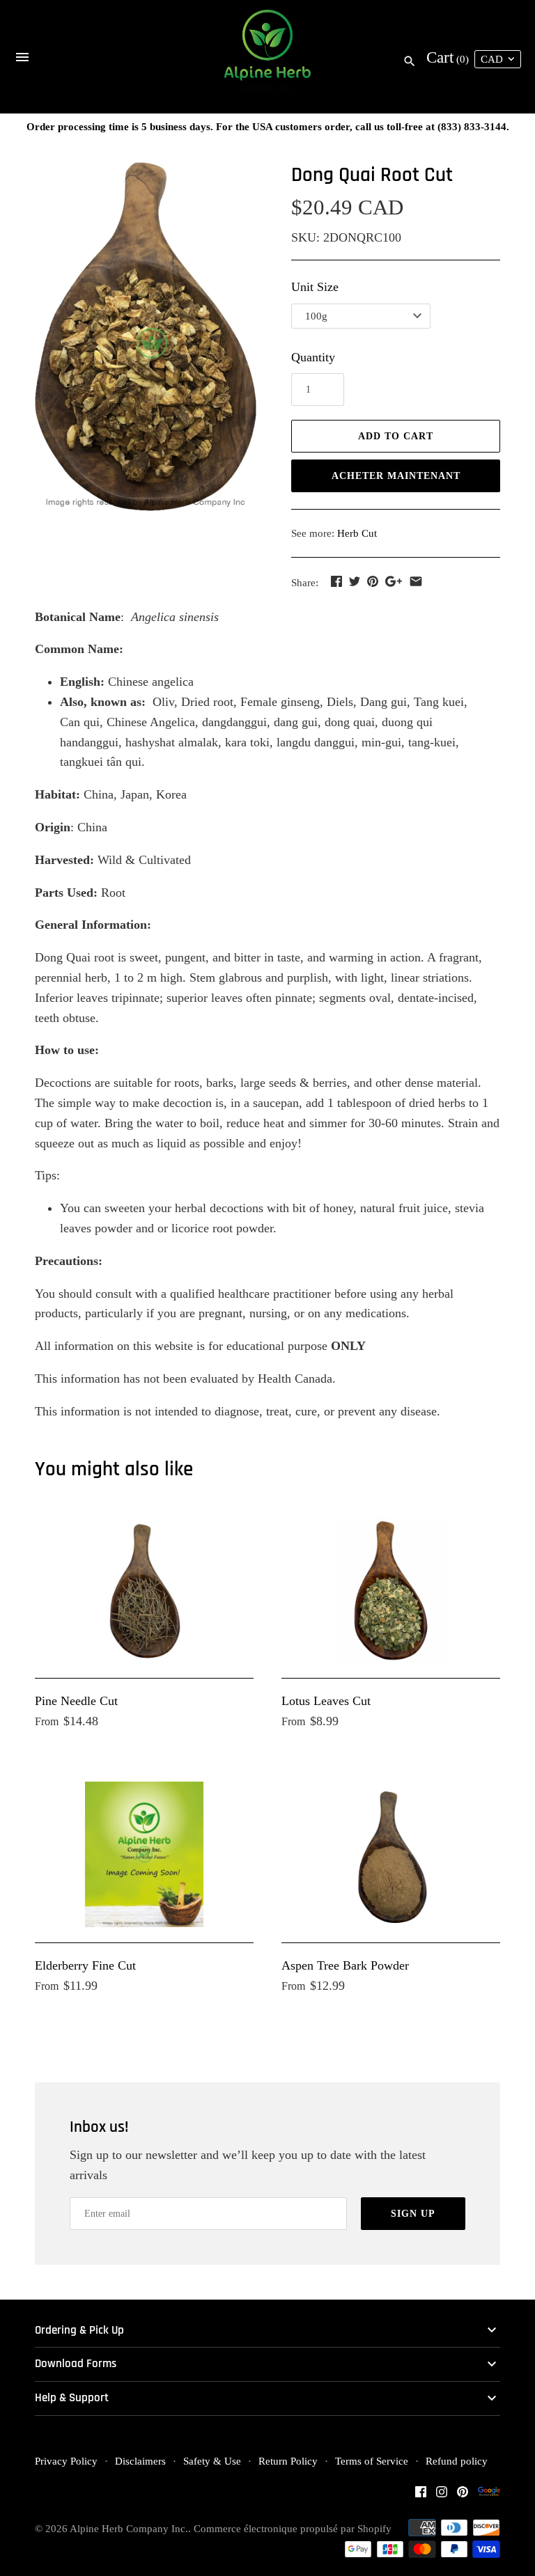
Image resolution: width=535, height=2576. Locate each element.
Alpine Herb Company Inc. (129, 2528)
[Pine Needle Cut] (144, 1590)
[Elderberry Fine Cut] (144, 1854)
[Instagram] (442, 2496)
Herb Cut (357, 533)
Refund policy (457, 2461)
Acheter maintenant (396, 476)
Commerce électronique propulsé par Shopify (293, 2528)
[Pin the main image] (373, 581)
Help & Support (72, 2398)
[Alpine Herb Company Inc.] (268, 57)
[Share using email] (416, 581)
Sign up (413, 2214)
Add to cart (396, 436)
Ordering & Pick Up (79, 2331)
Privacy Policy (66, 2461)
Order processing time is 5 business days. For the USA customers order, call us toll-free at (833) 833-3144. (268, 126)
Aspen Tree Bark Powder (345, 1965)
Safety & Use (212, 2461)
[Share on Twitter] (355, 581)
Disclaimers (140, 2461)
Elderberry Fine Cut (85, 1965)
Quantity (313, 357)
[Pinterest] (463, 2496)
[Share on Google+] (394, 581)
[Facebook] (421, 2496)
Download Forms (76, 2364)
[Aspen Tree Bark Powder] (391, 1854)
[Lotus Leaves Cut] (391, 1590)
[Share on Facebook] (336, 581)
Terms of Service (372, 2461)
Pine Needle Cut (76, 1701)
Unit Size (315, 287)
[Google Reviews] (489, 2496)
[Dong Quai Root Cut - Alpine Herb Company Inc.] (146, 337)
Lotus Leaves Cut (326, 1701)
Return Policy (288, 2461)
